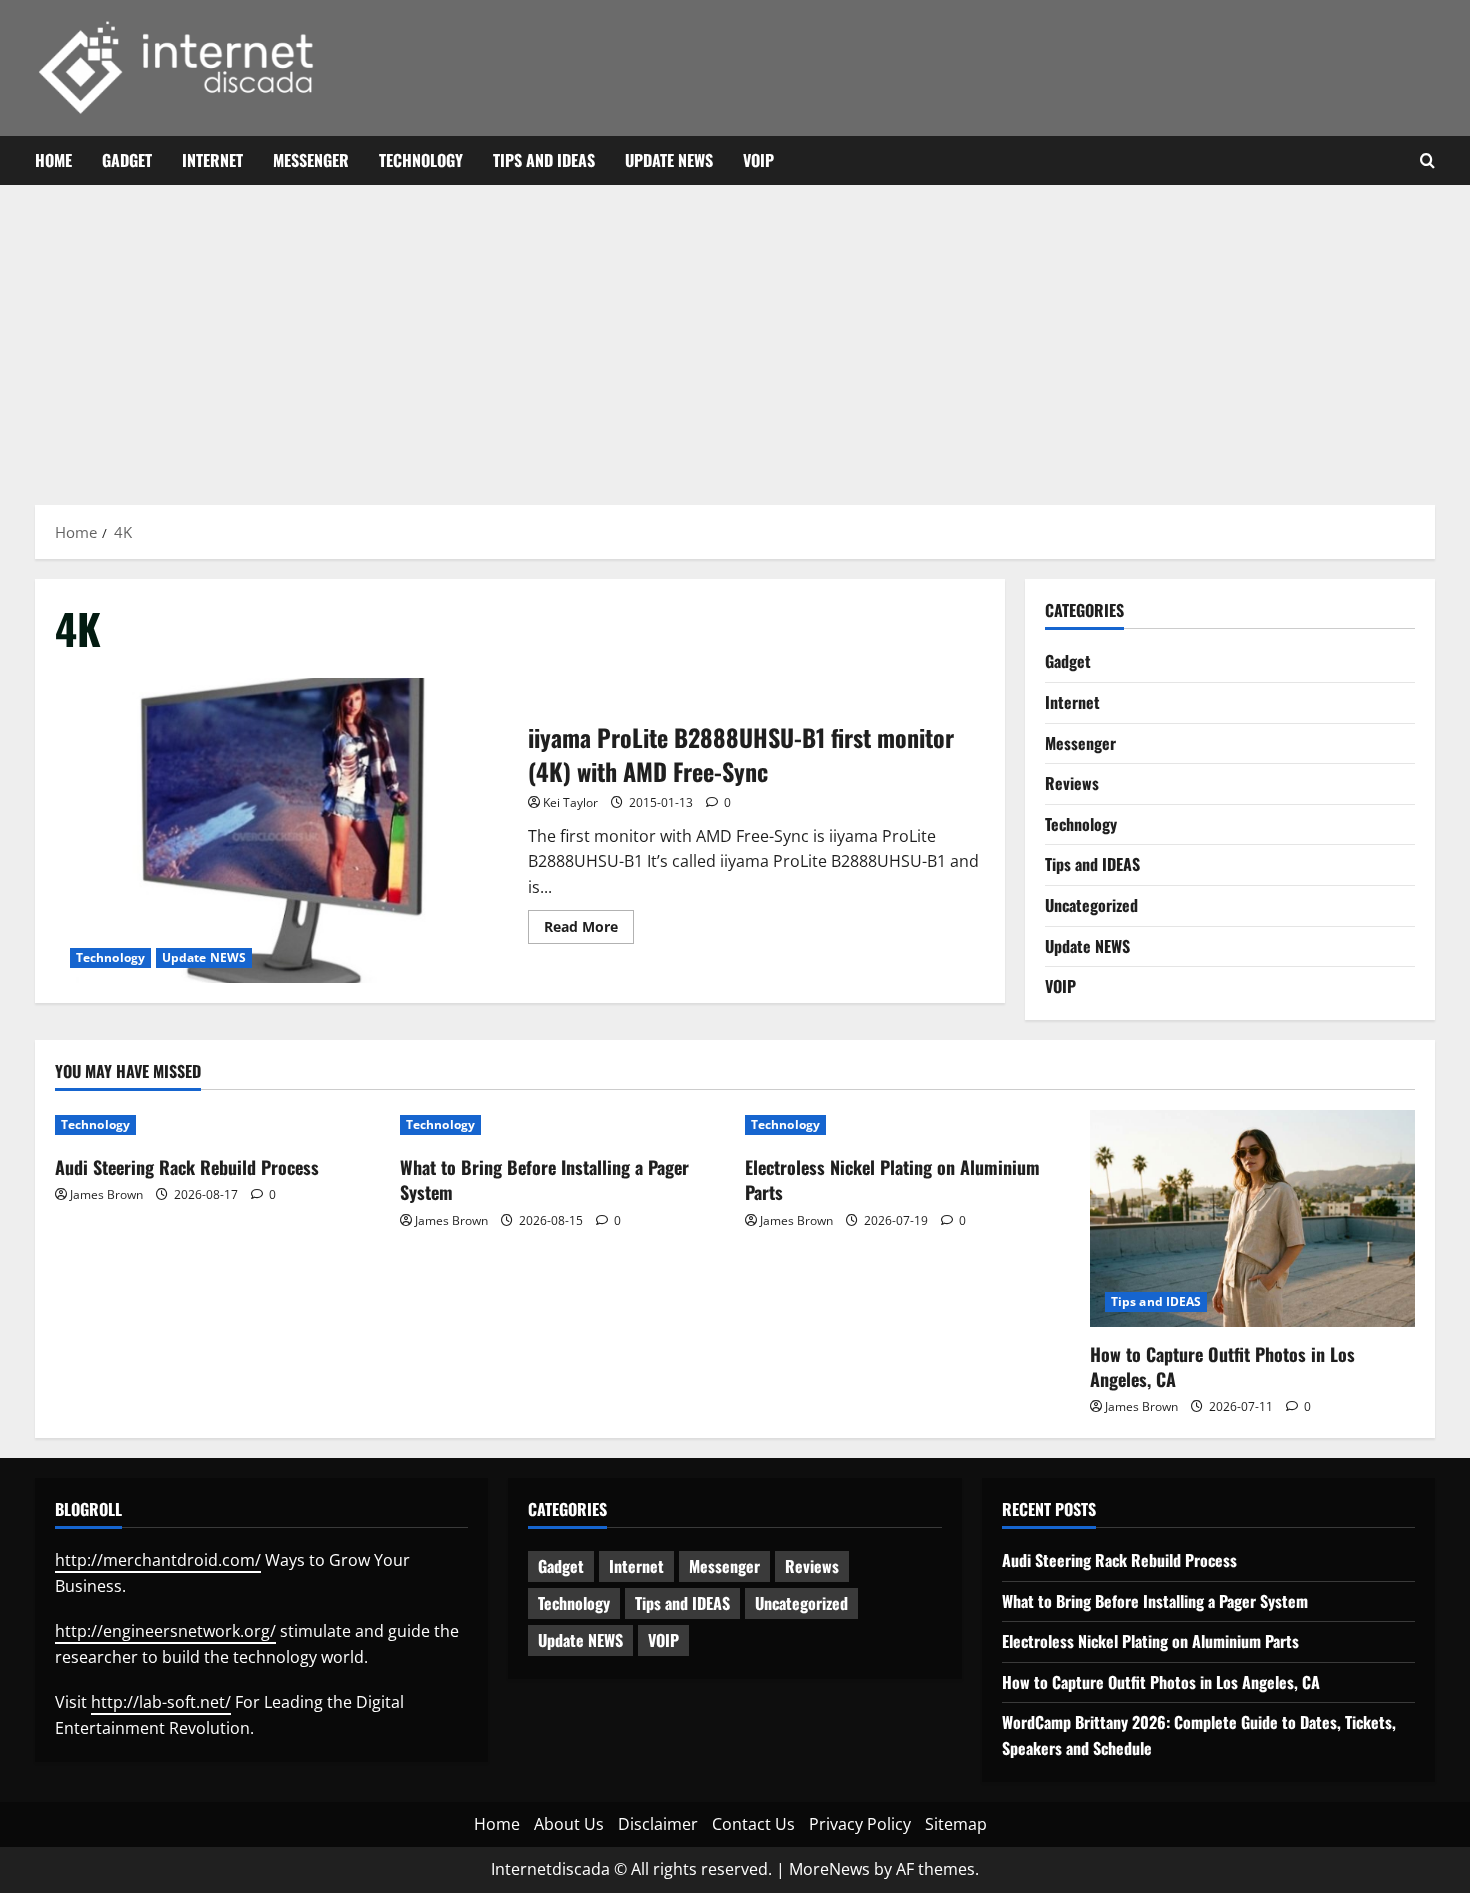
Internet (212, 160)
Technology (421, 160)
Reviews (1072, 783)
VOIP (758, 160)
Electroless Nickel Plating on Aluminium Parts (892, 1179)
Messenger (311, 160)
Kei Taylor (570, 802)
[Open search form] (1427, 161)
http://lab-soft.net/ (161, 1702)
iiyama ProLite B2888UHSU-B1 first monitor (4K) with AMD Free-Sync (284, 830)
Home (53, 160)
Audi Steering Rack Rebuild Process (187, 1167)
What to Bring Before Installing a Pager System (544, 1179)
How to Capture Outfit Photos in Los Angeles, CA (1222, 1366)
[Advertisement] (735, 335)
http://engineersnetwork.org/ (165, 1631)
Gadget (127, 160)
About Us (569, 1824)
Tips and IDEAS (544, 160)
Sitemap (956, 1824)
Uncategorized (1091, 905)
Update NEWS (669, 160)
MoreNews (829, 1869)
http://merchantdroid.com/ (158, 1560)
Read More (589, 930)
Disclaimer (658, 1824)
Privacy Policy (860, 1824)
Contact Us (753, 1824)
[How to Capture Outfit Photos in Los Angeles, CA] (1252, 1218)
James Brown (106, 1194)
